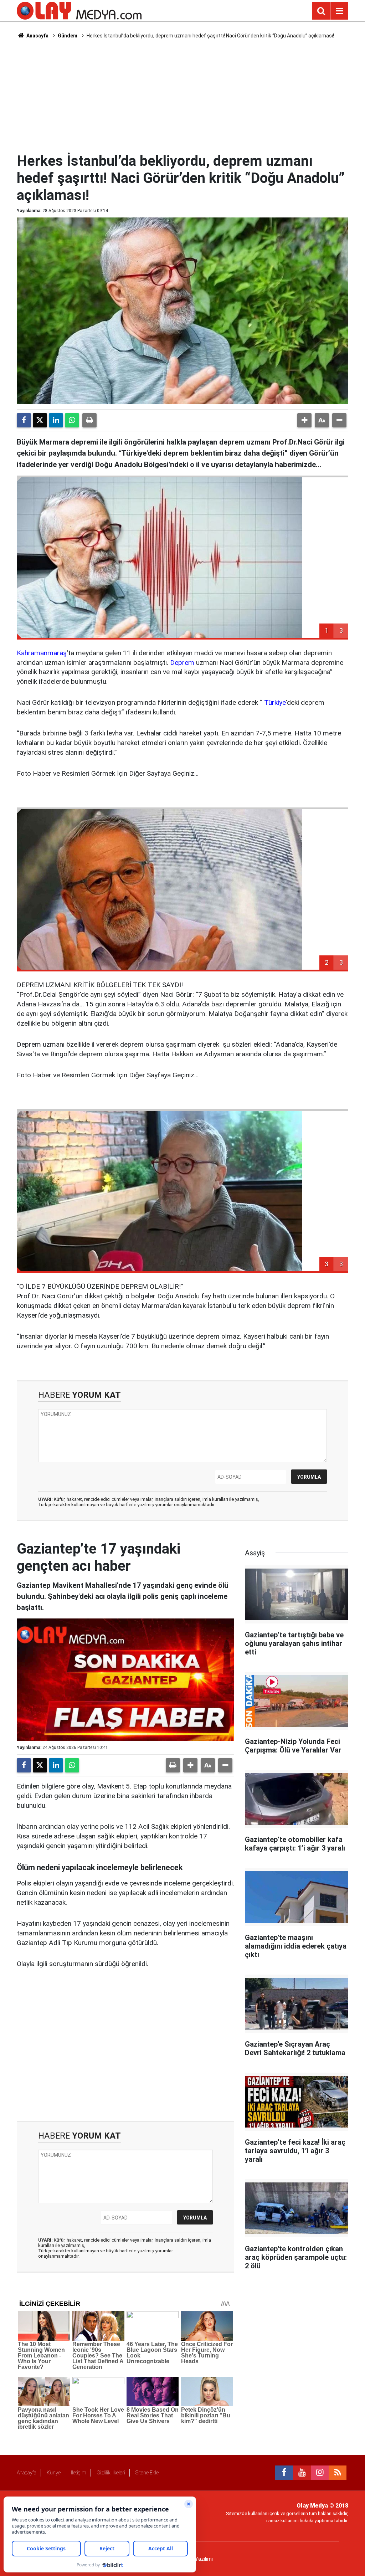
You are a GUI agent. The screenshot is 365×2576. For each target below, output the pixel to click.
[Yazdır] (89, 420)
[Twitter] (40, 420)
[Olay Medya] (79, 10)
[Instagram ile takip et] (320, 2473)
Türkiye (275, 702)
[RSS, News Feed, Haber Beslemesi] (338, 2473)
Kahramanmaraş (42, 653)
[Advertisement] (190, 95)
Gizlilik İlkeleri (111, 2473)
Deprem (182, 663)
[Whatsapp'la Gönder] (72, 420)
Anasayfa (37, 36)
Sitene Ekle (147, 2473)
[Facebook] (24, 420)
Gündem (68, 36)
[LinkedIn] (56, 420)
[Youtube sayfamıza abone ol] (302, 2473)
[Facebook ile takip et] (284, 2473)
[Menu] (339, 11)
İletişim (79, 2473)
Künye (54, 2473)
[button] (304, 420)
